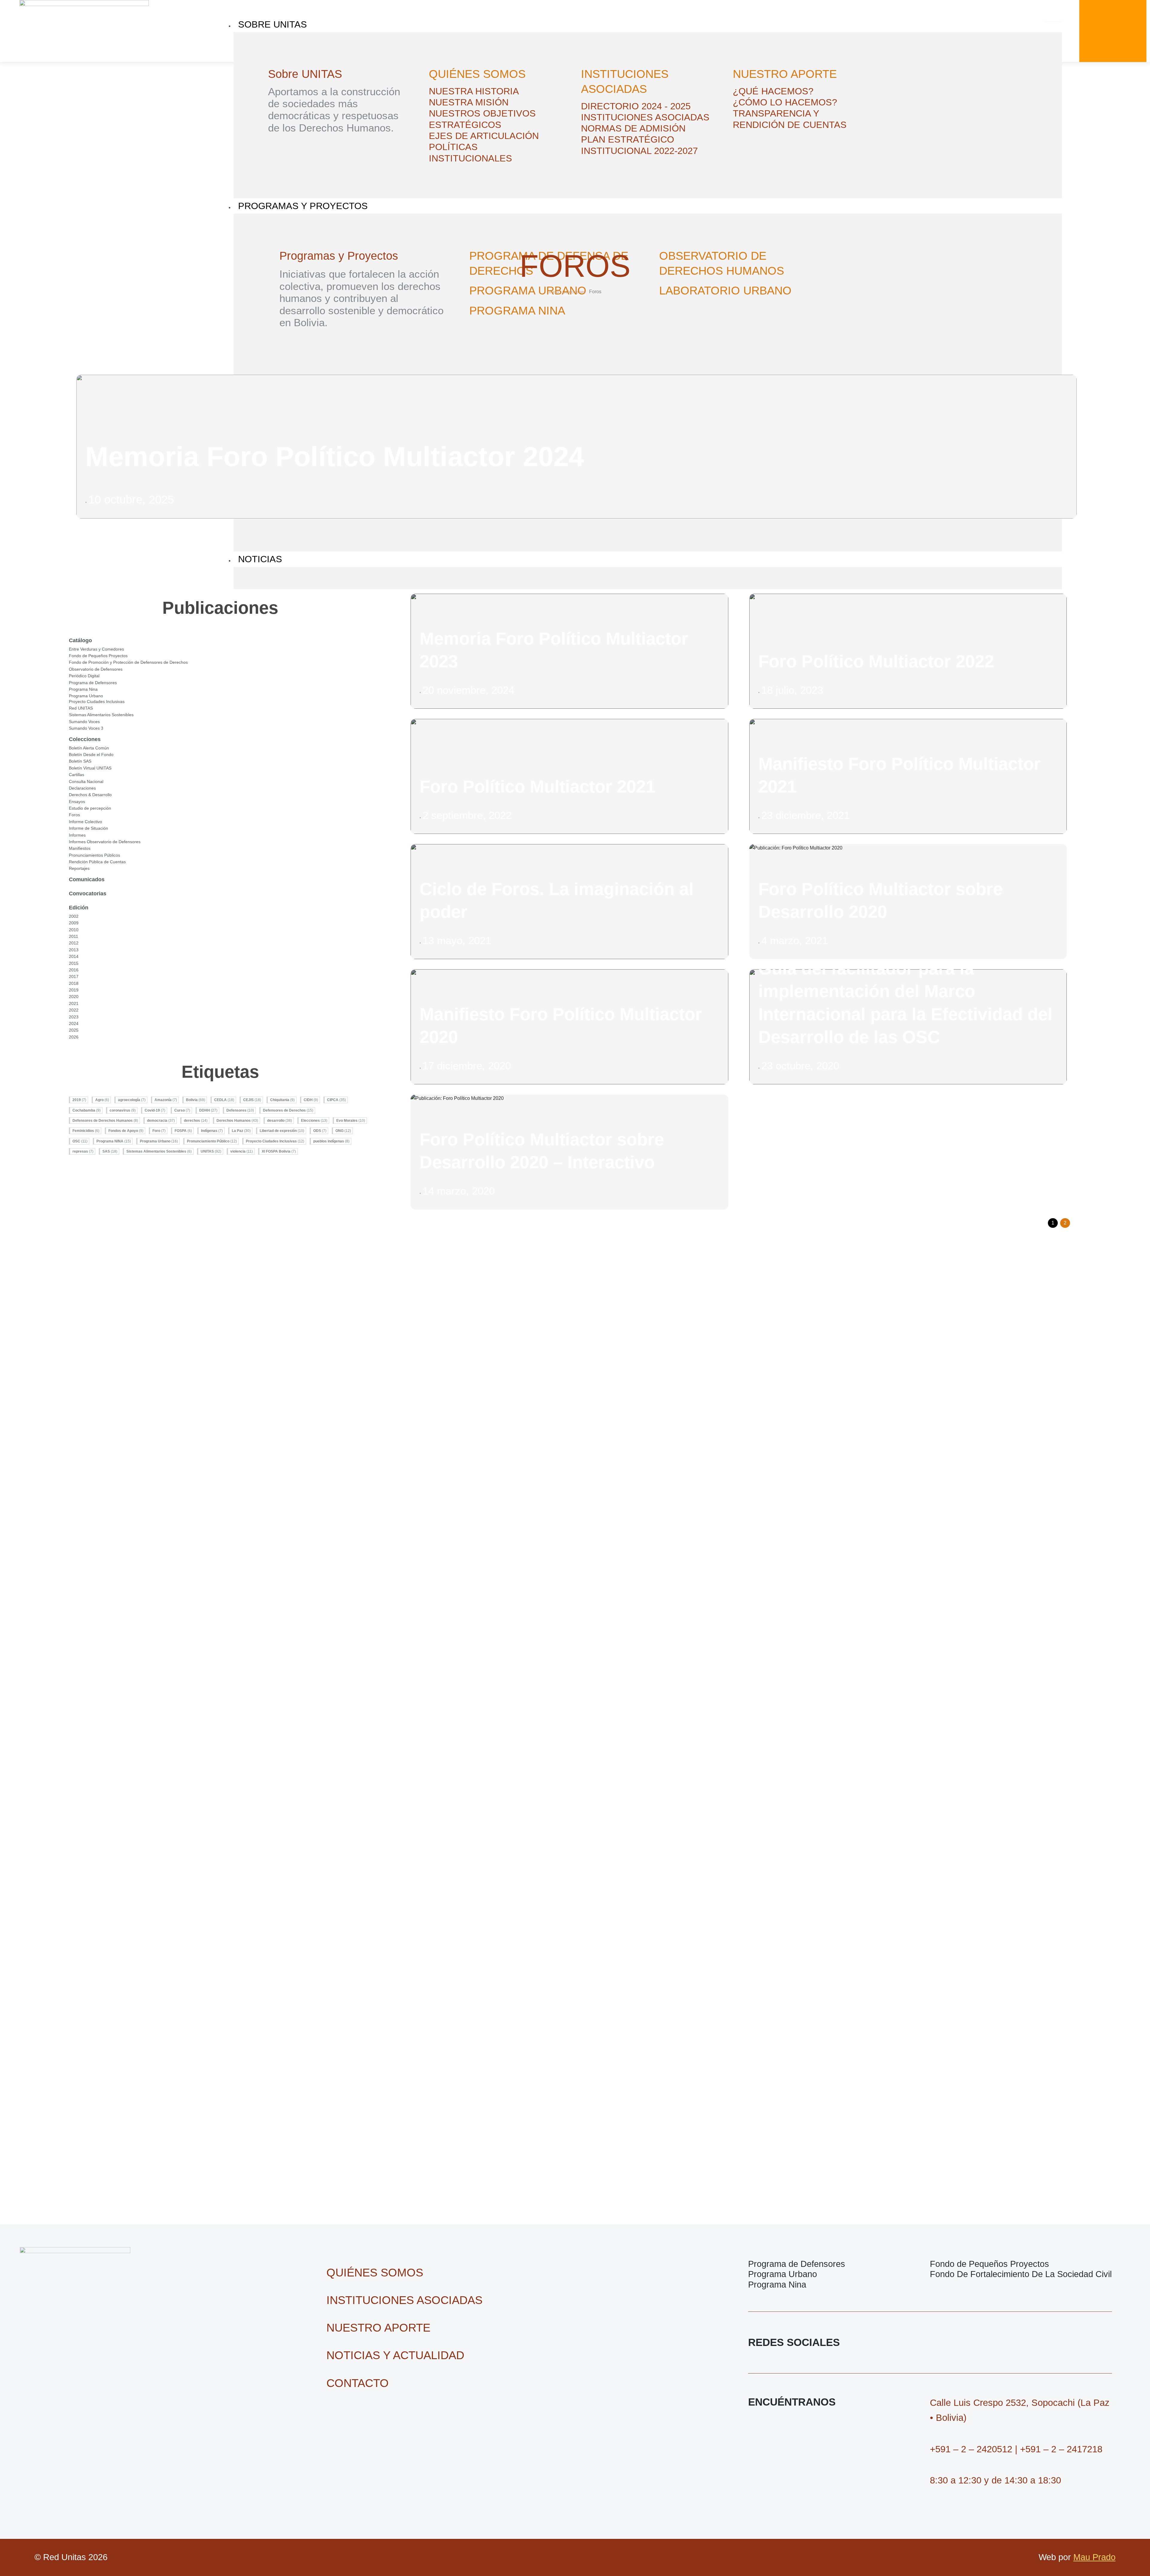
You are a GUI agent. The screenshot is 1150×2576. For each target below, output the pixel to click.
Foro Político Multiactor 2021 (537, 787)
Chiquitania (282, 1100)
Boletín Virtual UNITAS (90, 768)
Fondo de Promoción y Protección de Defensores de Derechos (128, 662)
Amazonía (166, 1100)
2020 (74, 997)
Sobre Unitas (273, 24)
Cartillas (77, 775)
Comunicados (87, 879)
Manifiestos (80, 848)
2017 (74, 976)
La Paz (241, 1131)
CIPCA (336, 1100)
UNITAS (211, 1151)
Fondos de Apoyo (126, 1131)
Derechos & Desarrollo (90, 795)
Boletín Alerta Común (89, 748)
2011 (74, 936)
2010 (74, 930)
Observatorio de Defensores (96, 669)
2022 (74, 1010)
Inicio (554, 292)
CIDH (311, 1100)
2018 (74, 983)
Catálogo (80, 640)
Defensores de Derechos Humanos (105, 1121)
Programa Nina (83, 689)
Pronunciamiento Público (212, 1141)
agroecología (132, 1100)
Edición (79, 908)
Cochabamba (87, 1110)
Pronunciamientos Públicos (94, 855)
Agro (102, 1100)
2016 (74, 970)
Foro (159, 1131)
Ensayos (77, 802)
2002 (74, 916)
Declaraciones (82, 788)
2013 (74, 950)
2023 (74, 1017)
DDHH (208, 1110)
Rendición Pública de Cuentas (97, 862)
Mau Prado (1094, 2557)
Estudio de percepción (90, 808)
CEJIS (252, 1100)
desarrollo (280, 1121)
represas (83, 1151)
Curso (182, 1110)
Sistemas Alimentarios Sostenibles (101, 715)
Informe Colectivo (86, 822)
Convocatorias (88, 894)
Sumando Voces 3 (86, 728)
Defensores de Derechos (288, 1110)
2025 (74, 1030)
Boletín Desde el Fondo (91, 755)
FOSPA (183, 1131)
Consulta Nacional (86, 781)
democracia (161, 1121)
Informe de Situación (88, 828)
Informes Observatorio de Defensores (105, 842)
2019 (74, 990)
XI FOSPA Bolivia (279, 1151)
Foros (74, 815)
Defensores (240, 1110)
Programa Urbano (86, 696)
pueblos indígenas (331, 1141)
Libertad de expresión (282, 1131)
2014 (74, 956)
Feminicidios (86, 1131)
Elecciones (314, 1121)
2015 (74, 963)
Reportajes (79, 868)
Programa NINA (114, 1141)
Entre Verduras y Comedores (96, 649)
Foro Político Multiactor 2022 (876, 661)
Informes (77, 835)
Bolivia (196, 1100)
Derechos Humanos (237, 1121)
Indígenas (212, 1131)
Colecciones (574, 292)
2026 (74, 1037)
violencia (242, 1151)
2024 (74, 1024)
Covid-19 (155, 1110)
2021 (74, 1003)
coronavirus (123, 1110)
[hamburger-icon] (1053, 19)
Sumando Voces (84, 722)
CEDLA (224, 1100)
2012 (74, 943)
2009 (74, 923)
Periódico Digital (84, 676)
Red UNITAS (81, 708)
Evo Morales (351, 1121)
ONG (343, 1131)
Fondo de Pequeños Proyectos (98, 656)
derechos (196, 1121)
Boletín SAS (80, 761)
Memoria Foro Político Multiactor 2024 (335, 457)
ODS (320, 1131)
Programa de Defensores (93, 683)
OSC (80, 1141)
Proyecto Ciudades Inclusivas (97, 702)
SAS (110, 1151)
